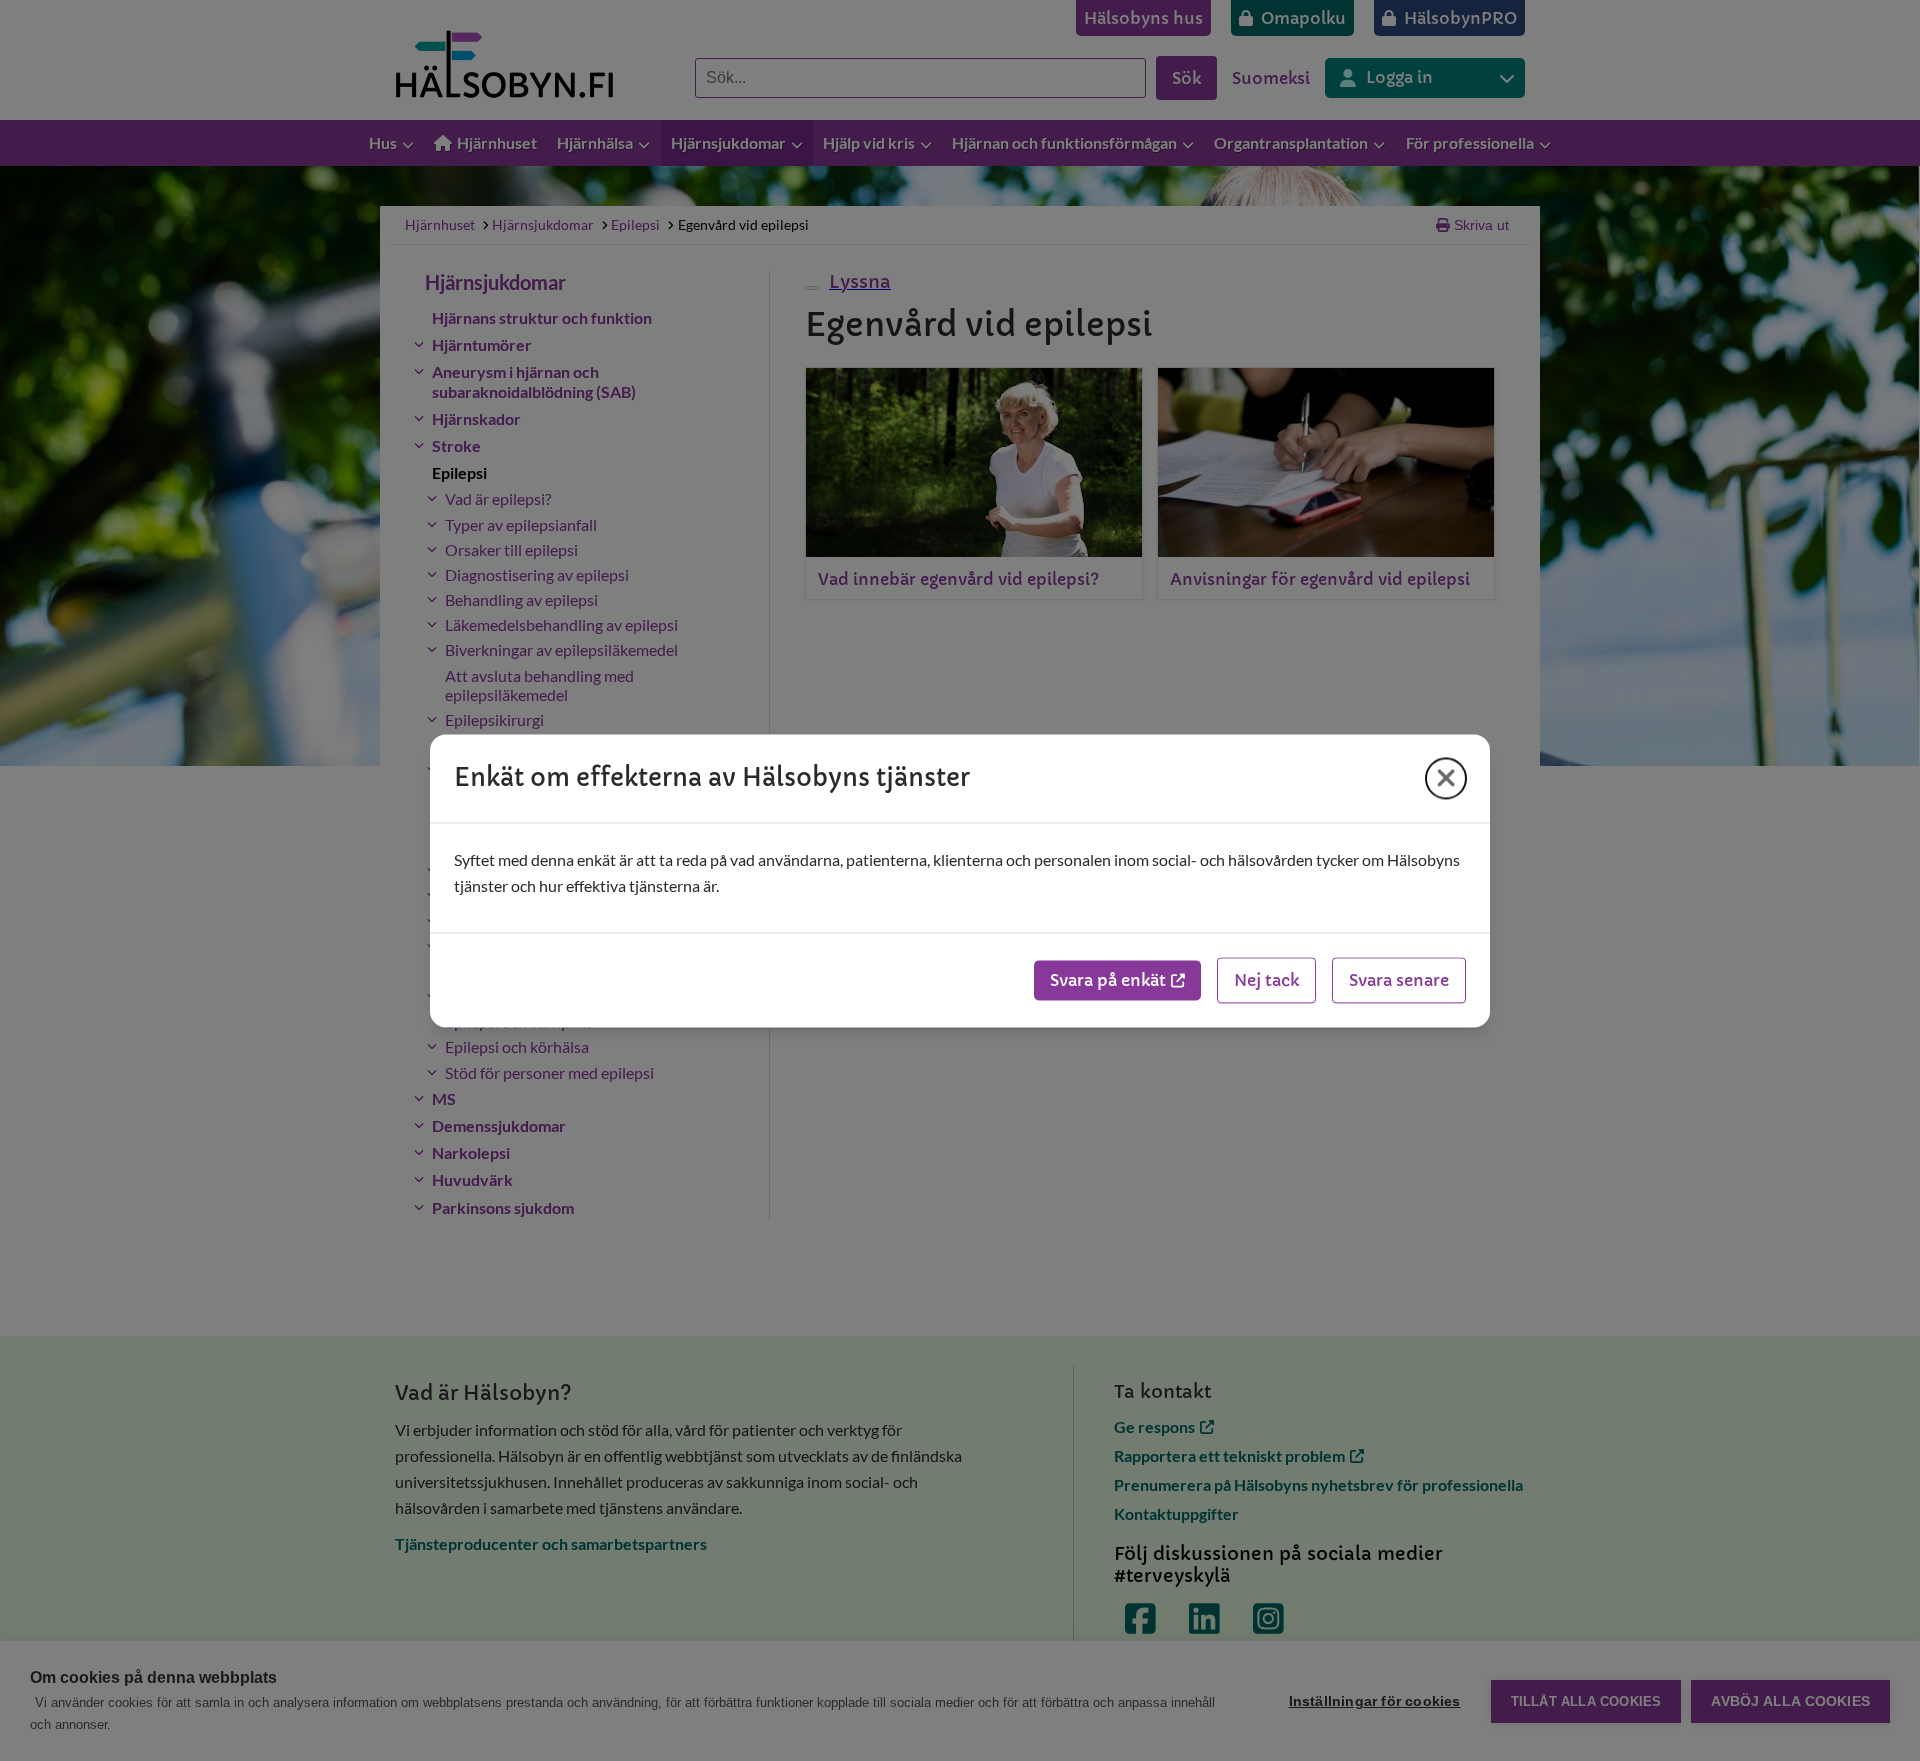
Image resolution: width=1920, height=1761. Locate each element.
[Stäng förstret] (1446, 778)
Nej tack (1266, 980)
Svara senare (1399, 980)
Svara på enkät (1108, 980)
